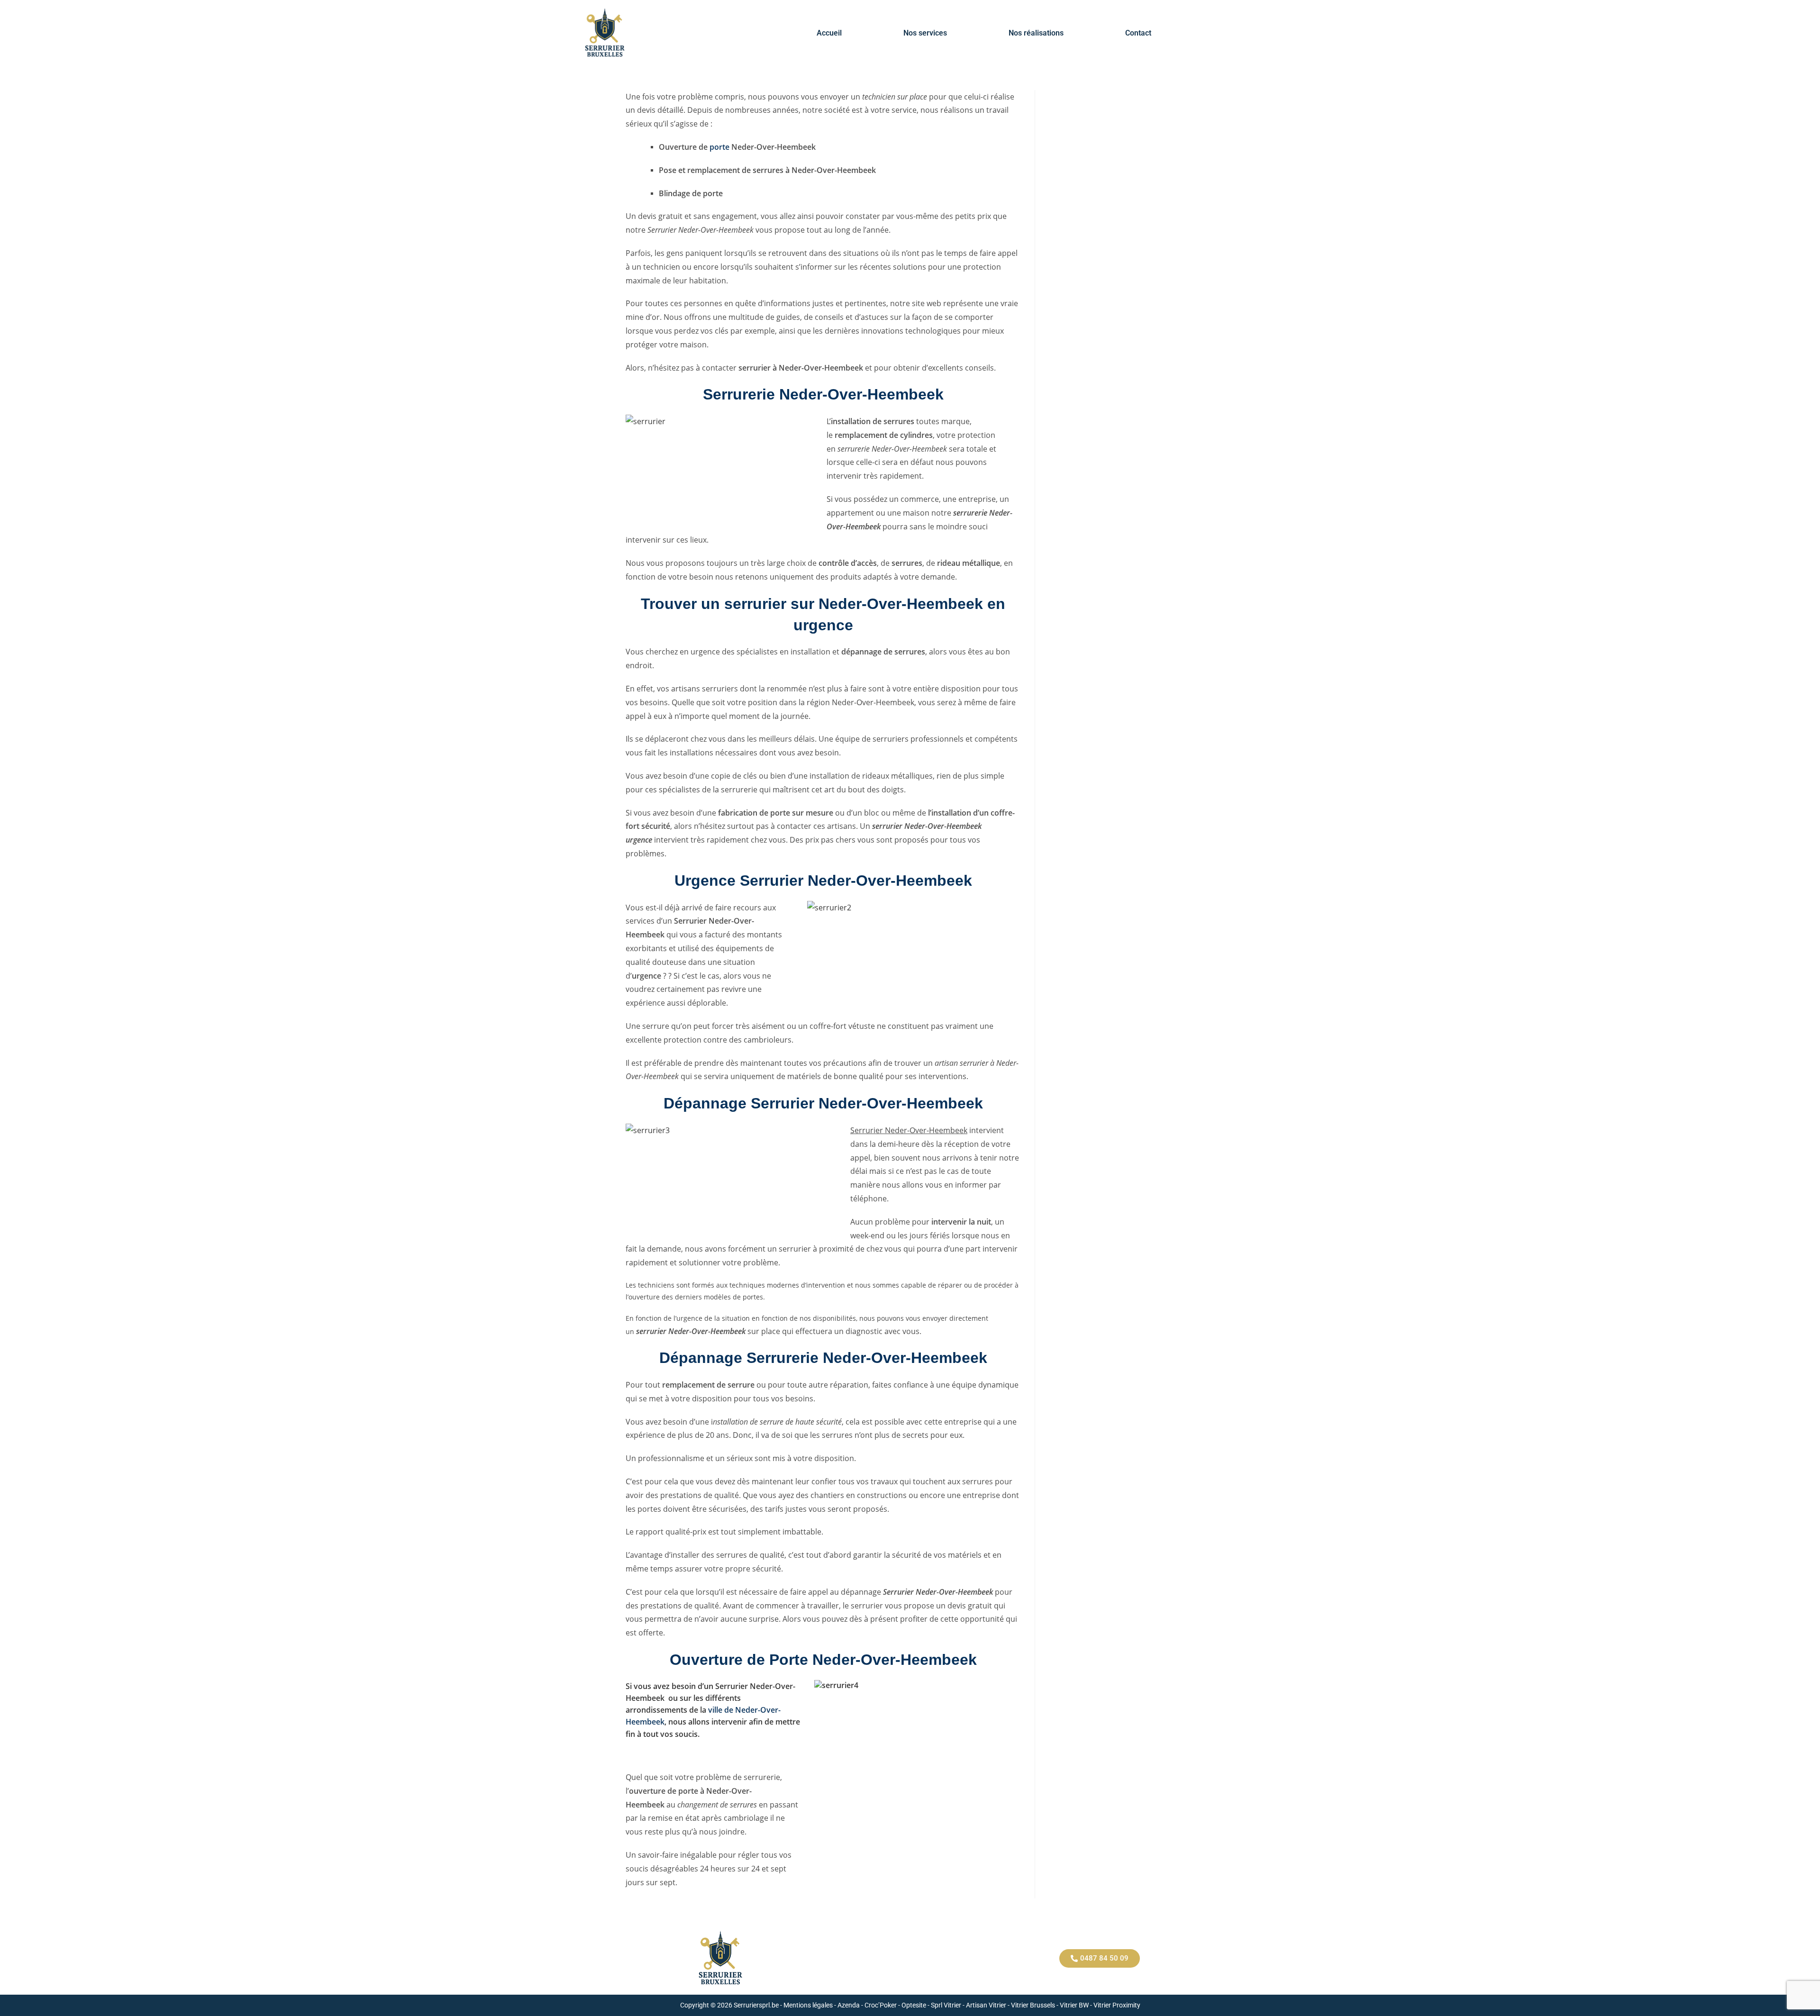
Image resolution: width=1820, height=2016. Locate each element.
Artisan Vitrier (986, 2005)
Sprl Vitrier (946, 2005)
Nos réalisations (1036, 33)
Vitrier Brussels (1033, 2005)
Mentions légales (808, 2005)
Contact (1138, 33)
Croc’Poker (881, 2005)
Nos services (925, 33)
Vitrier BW (1074, 2005)
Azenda (849, 2005)
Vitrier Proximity (1117, 2005)
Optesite (914, 2005)
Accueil (829, 33)
